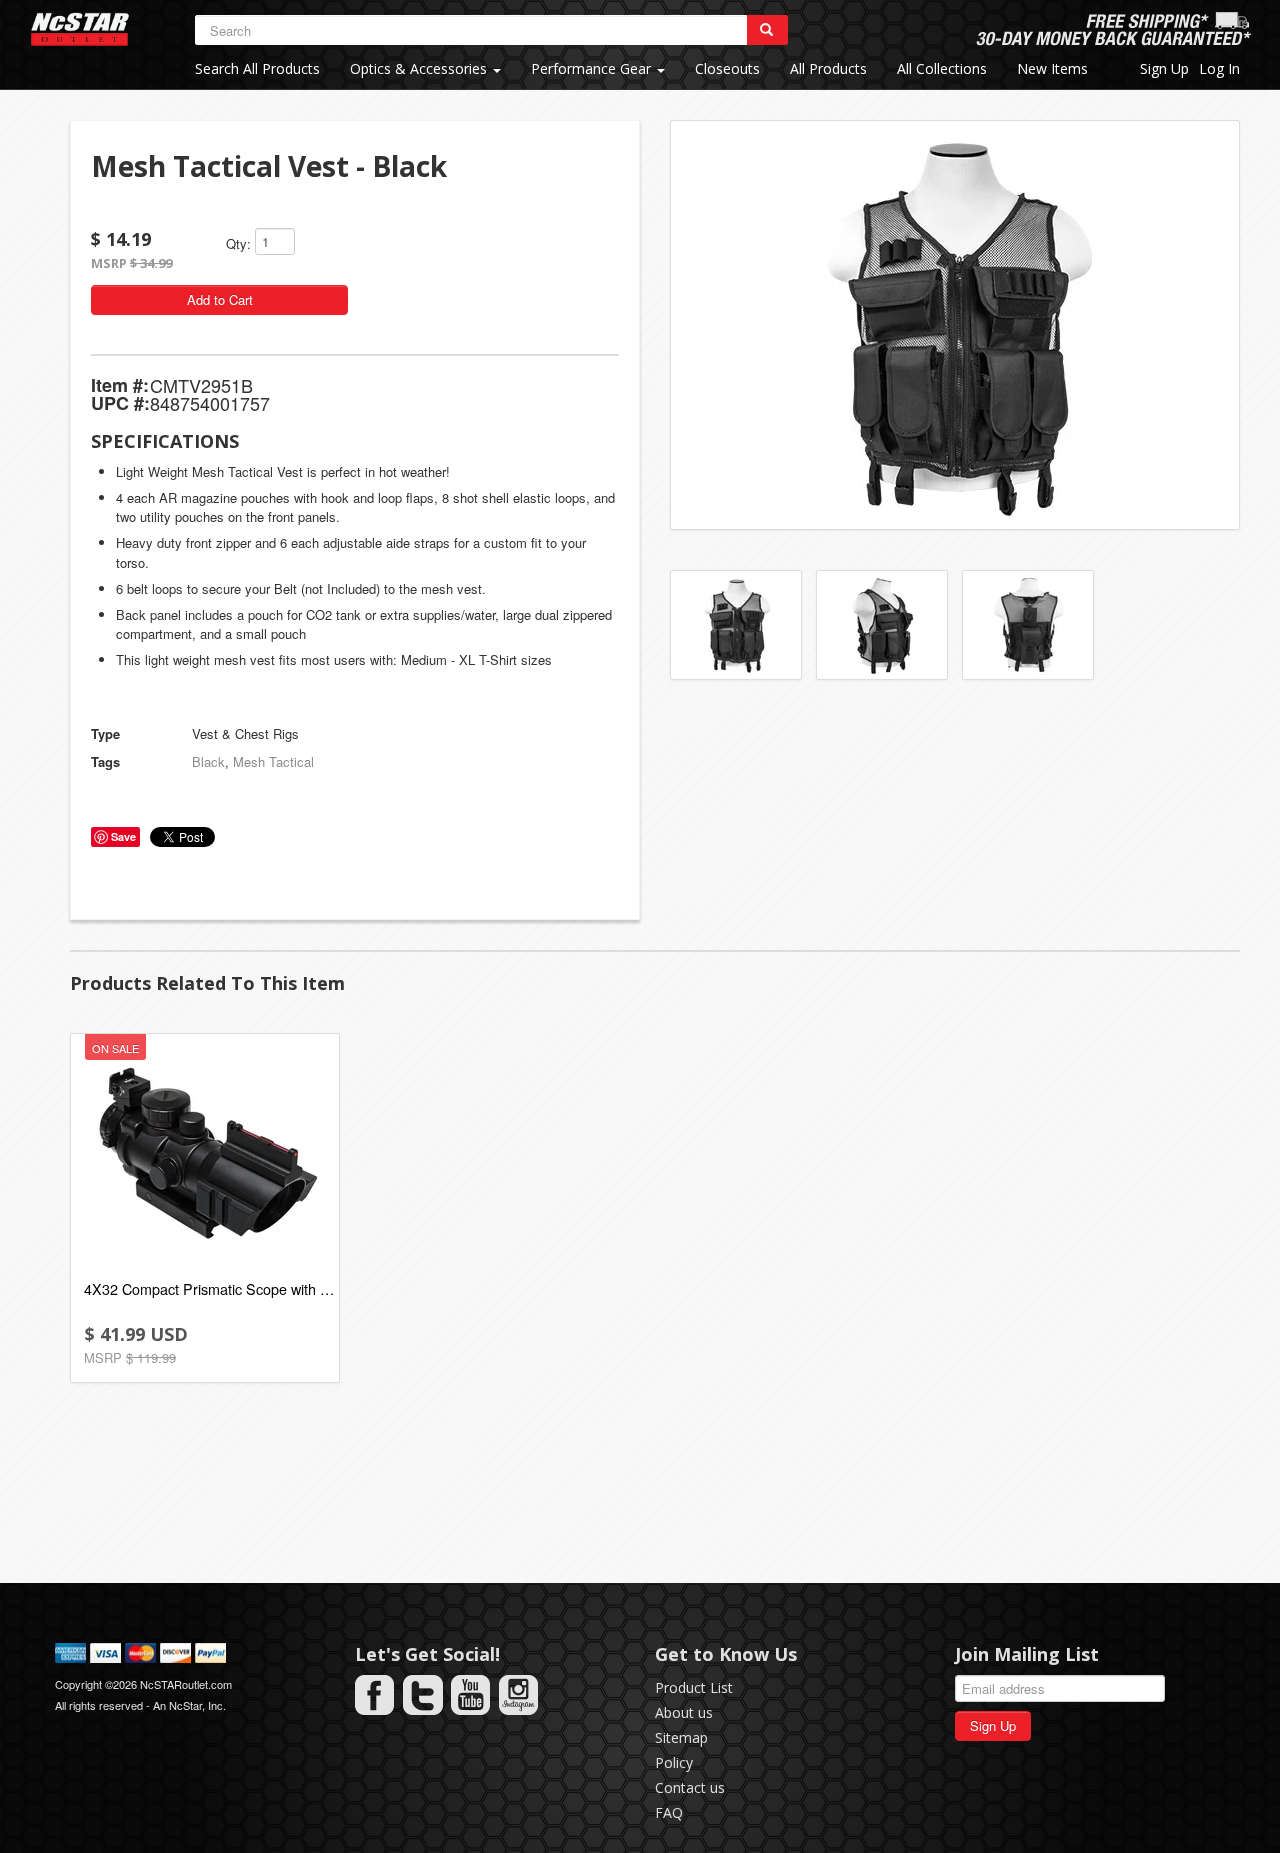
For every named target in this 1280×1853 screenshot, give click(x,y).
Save (123, 836)
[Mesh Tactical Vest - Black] (955, 325)
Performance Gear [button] (593, 68)
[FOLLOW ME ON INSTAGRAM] (519, 1695)
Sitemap (681, 1737)
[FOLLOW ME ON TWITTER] (423, 1695)
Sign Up (1164, 68)
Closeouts (727, 68)
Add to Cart (220, 299)
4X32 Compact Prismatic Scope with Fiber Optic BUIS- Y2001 (209, 1288)
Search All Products (257, 68)
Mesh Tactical (273, 761)
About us (684, 1712)
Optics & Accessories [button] (420, 68)
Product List (694, 1687)
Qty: (238, 243)
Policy (674, 1762)
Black (208, 761)
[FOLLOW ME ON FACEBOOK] (375, 1695)
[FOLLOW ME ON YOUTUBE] (471, 1695)
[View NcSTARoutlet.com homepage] (80, 29)
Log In (1219, 68)
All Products (828, 68)
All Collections (942, 68)
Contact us (690, 1787)
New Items (1052, 68)
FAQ (669, 1812)
